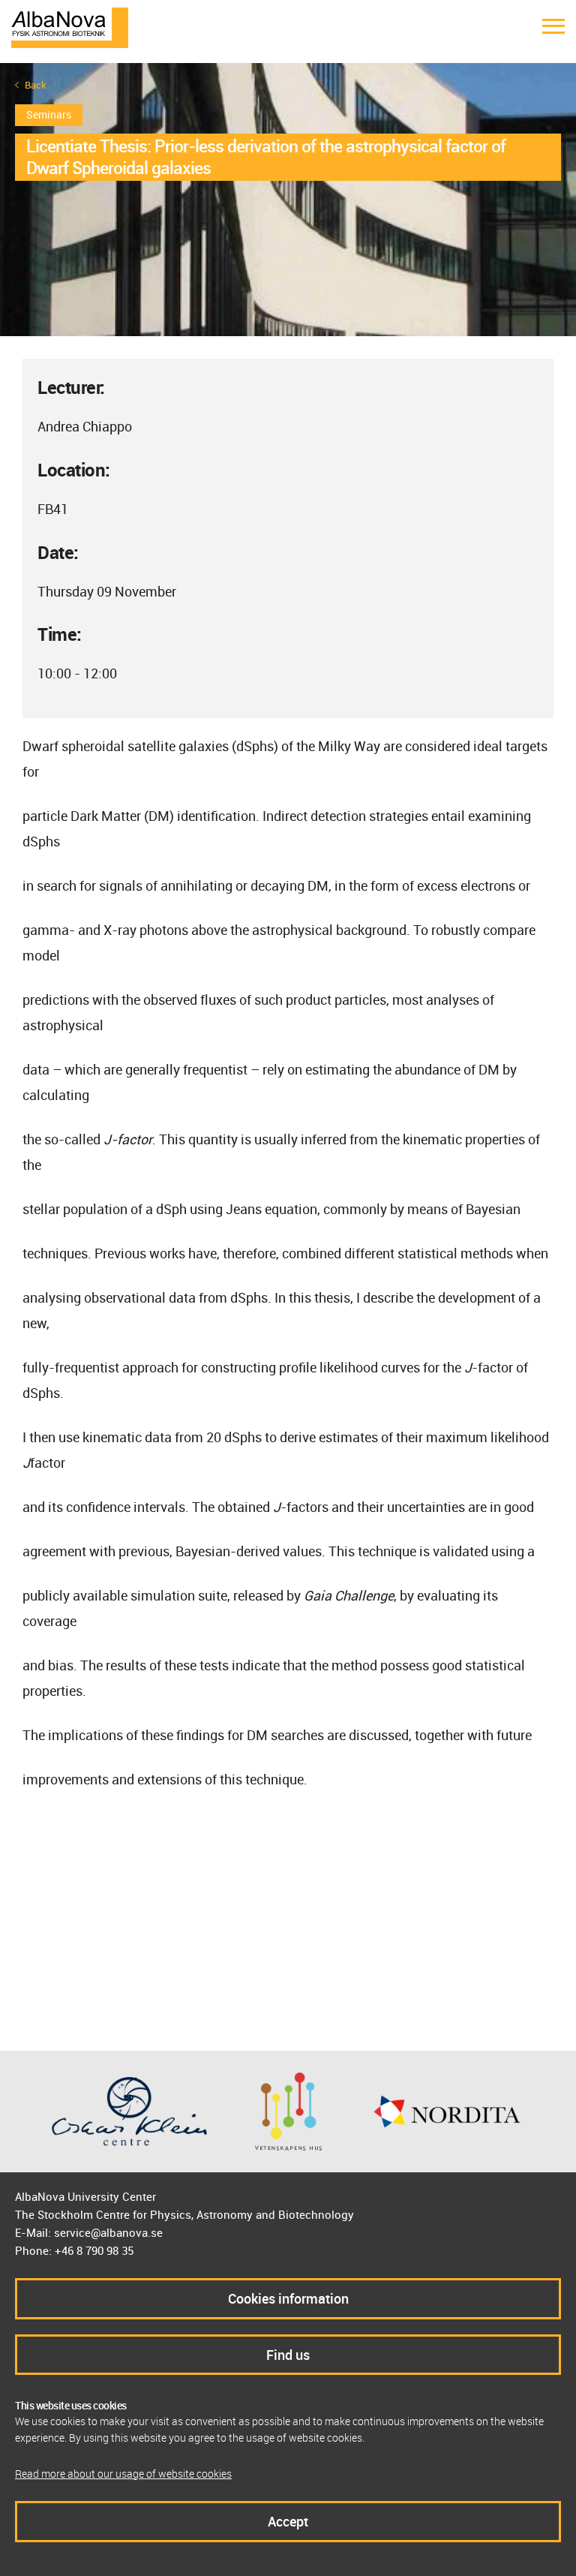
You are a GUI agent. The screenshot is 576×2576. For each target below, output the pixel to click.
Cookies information (288, 2298)
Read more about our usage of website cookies (123, 2474)
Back (36, 85)
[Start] (70, 26)
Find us (288, 2355)
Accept (288, 2521)
